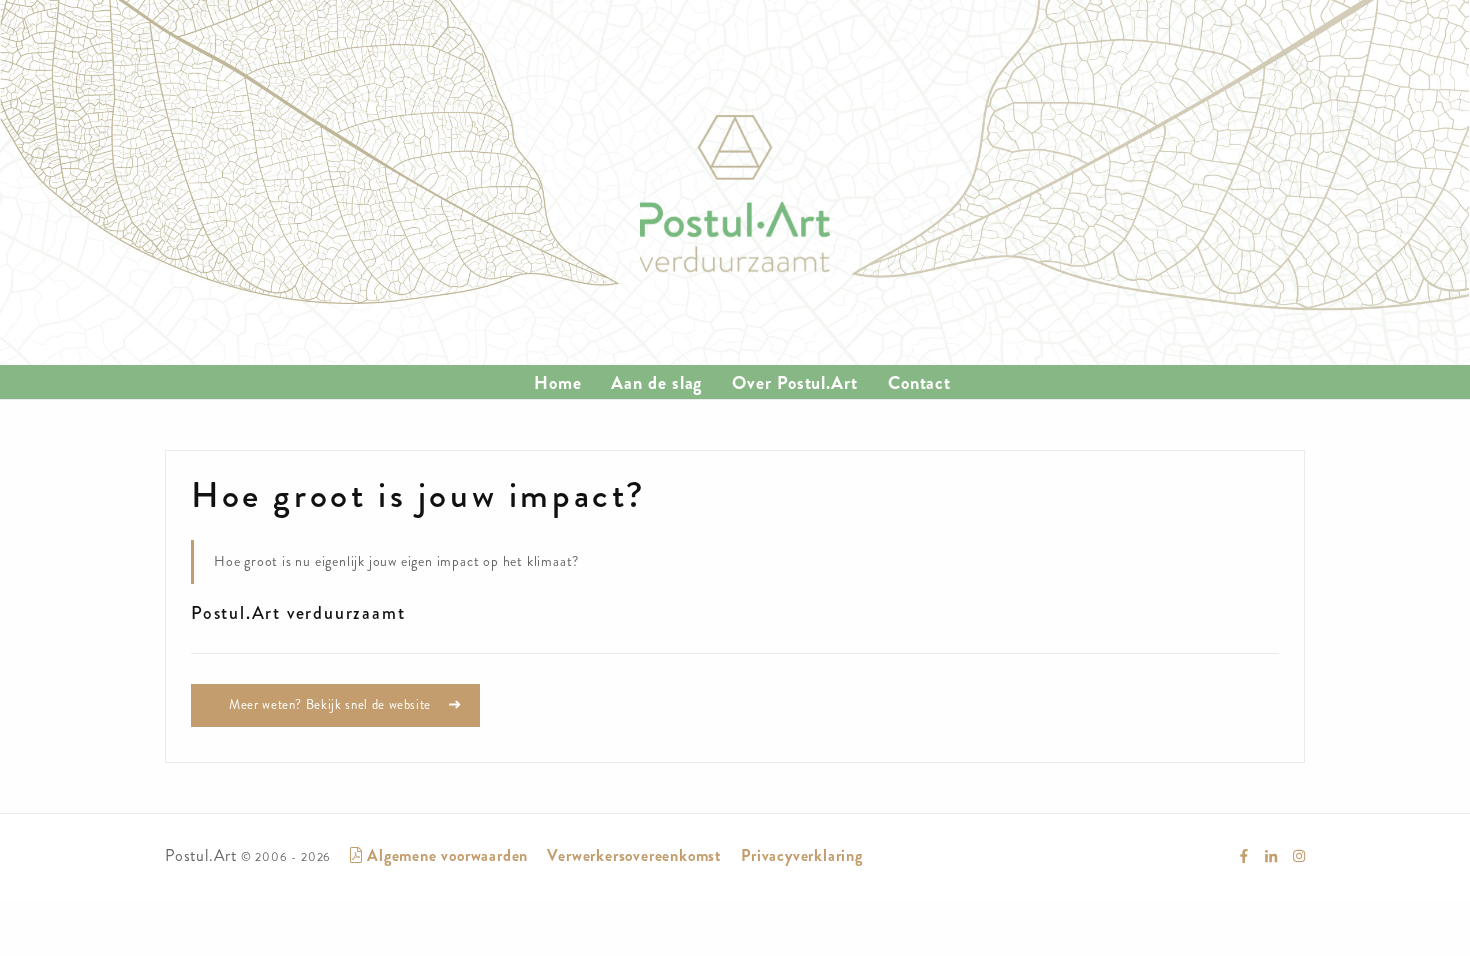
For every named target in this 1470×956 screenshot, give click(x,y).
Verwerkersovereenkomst (634, 855)
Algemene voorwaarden (445, 855)
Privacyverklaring (802, 855)
